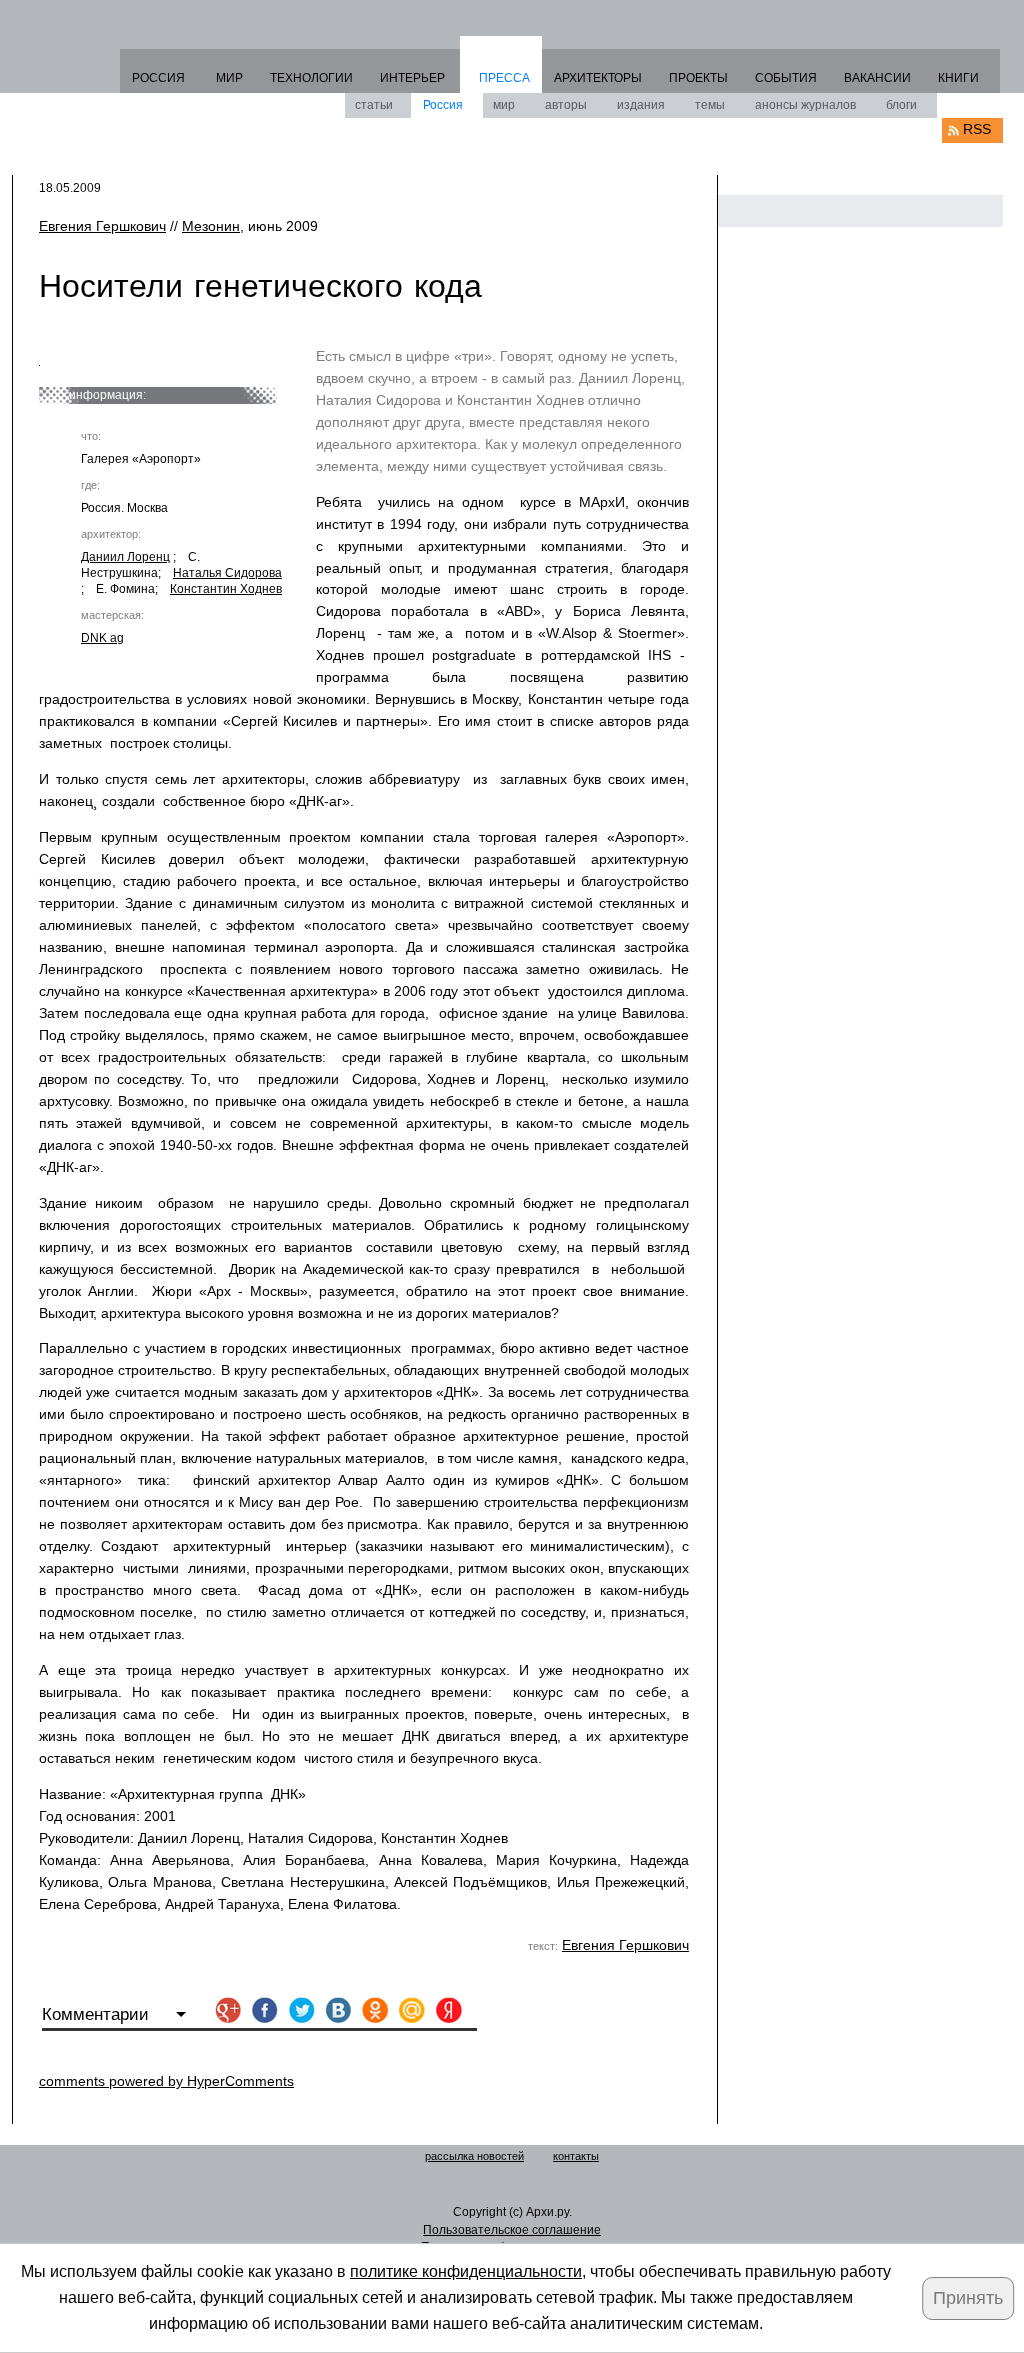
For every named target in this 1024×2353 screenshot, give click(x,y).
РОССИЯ (158, 78)
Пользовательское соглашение (512, 2230)
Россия (443, 105)
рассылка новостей (474, 2156)
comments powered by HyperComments (166, 2081)
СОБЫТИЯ (786, 78)
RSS (977, 129)
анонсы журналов (805, 105)
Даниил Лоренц (125, 557)
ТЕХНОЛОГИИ (311, 78)
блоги (901, 105)
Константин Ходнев (226, 589)
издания (641, 105)
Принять (968, 2298)
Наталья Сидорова (227, 573)
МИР (229, 78)
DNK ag (102, 638)
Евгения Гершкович (102, 226)
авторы (566, 105)
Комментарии (98, 2014)
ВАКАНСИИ (877, 78)
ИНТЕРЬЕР (412, 78)
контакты (576, 2156)
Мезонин (211, 226)
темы (710, 105)
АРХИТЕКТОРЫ (598, 78)
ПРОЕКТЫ (698, 78)
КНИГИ (958, 78)
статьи (374, 105)
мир (504, 105)
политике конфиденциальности (466, 2271)
